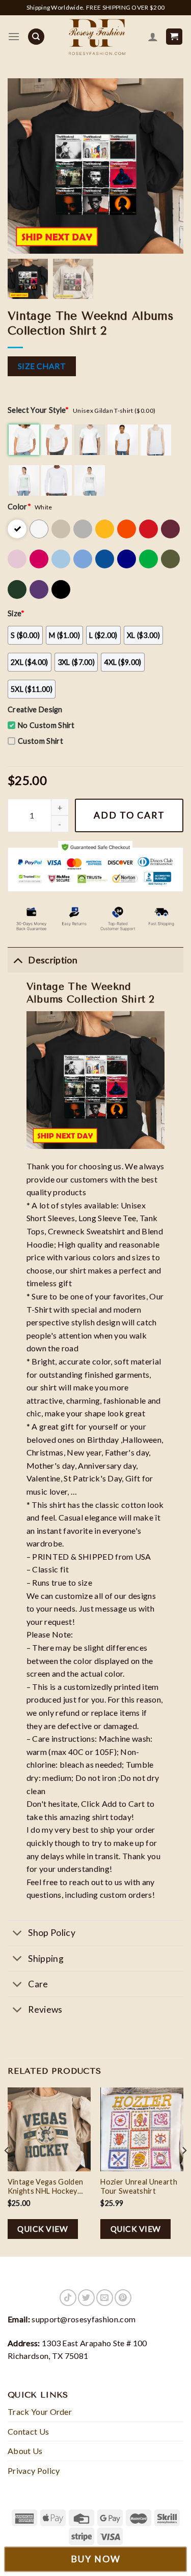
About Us (25, 2451)
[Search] (36, 37)
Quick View (43, 2229)
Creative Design (35, 709)
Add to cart (129, 815)
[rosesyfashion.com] (96, 37)
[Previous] (7, 2171)
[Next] (184, 2171)
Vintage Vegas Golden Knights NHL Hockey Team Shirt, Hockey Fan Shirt (47, 2187)
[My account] (153, 37)
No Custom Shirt (46, 725)
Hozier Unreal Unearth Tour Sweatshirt (139, 2187)
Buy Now (96, 2559)
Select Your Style (38, 410)
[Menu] (14, 36)
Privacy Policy (34, 2471)
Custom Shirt (40, 741)
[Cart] (174, 37)
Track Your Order (40, 2412)
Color (19, 507)
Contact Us (28, 2431)
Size (16, 613)
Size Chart (42, 366)
